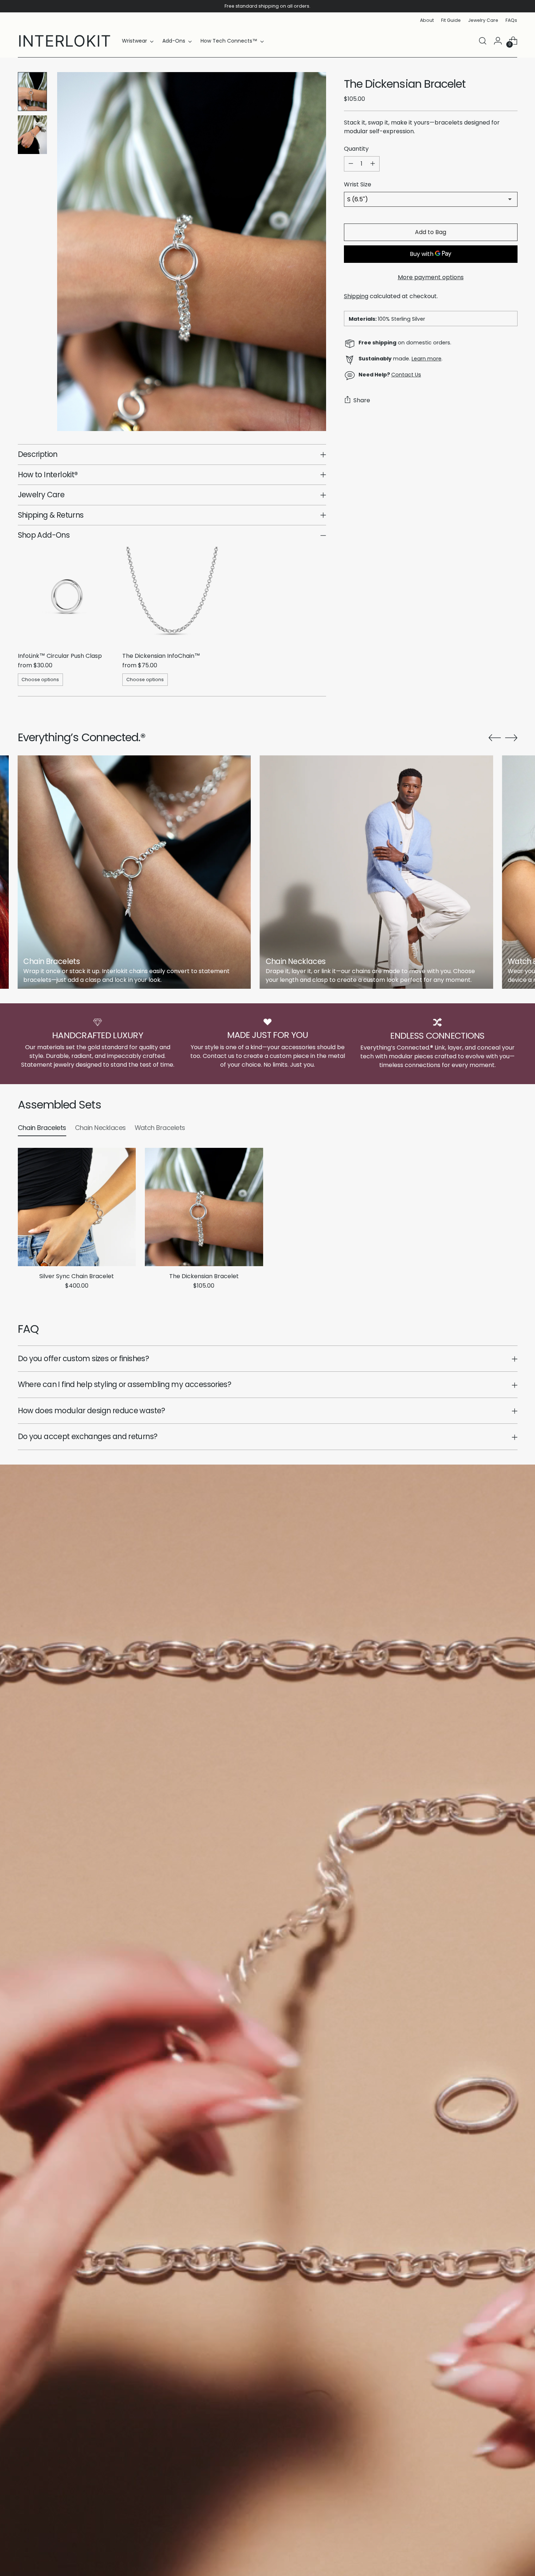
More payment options (431, 277)
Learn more (427, 359)
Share (362, 400)
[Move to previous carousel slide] (495, 738)
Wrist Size (358, 184)
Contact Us (406, 375)
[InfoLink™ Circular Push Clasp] (67, 596)
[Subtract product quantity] (351, 164)
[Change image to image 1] (32, 92)
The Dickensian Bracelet (204, 1276)
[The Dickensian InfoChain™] (172, 596)
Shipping (356, 296)
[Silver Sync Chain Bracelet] (77, 1207)
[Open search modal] (483, 41)
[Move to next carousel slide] (511, 738)
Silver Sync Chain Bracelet (77, 1276)
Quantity (356, 149)
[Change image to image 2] (32, 135)
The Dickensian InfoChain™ (161, 656)
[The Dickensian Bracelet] (204, 1207)
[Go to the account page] (498, 41)
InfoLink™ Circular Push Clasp (60, 656)
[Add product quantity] (373, 164)
